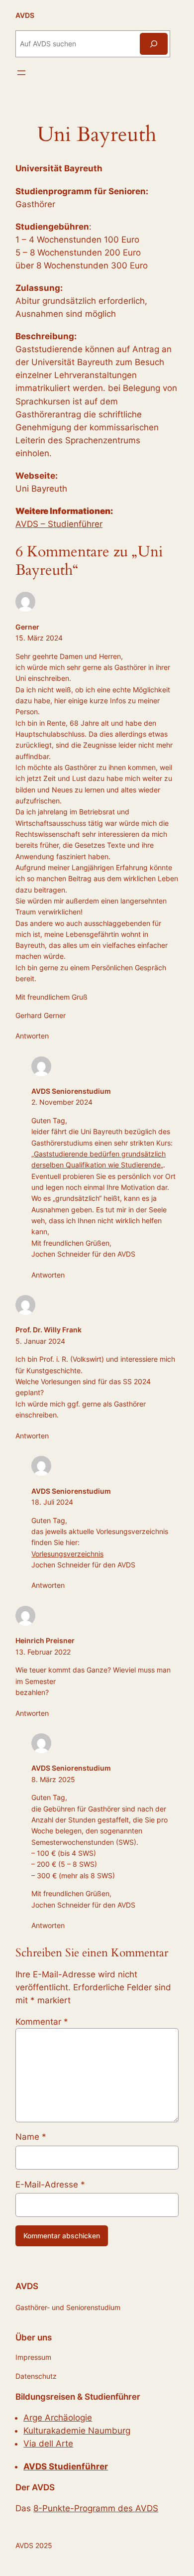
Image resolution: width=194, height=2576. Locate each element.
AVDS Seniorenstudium (71, 1091)
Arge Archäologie (58, 2418)
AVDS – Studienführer (59, 524)
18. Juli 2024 (52, 1502)
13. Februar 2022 (43, 1652)
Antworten (32, 1036)
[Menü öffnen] (21, 73)
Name (31, 2137)
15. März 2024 (39, 638)
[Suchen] (154, 44)
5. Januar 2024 (40, 1341)
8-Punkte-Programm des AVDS (96, 2508)
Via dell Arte (48, 2444)
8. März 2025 (53, 1779)
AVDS (25, 15)
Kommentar (42, 2022)
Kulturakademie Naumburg (77, 2431)
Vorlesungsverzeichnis (67, 1554)
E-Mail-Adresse (50, 2185)
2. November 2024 (62, 1102)
